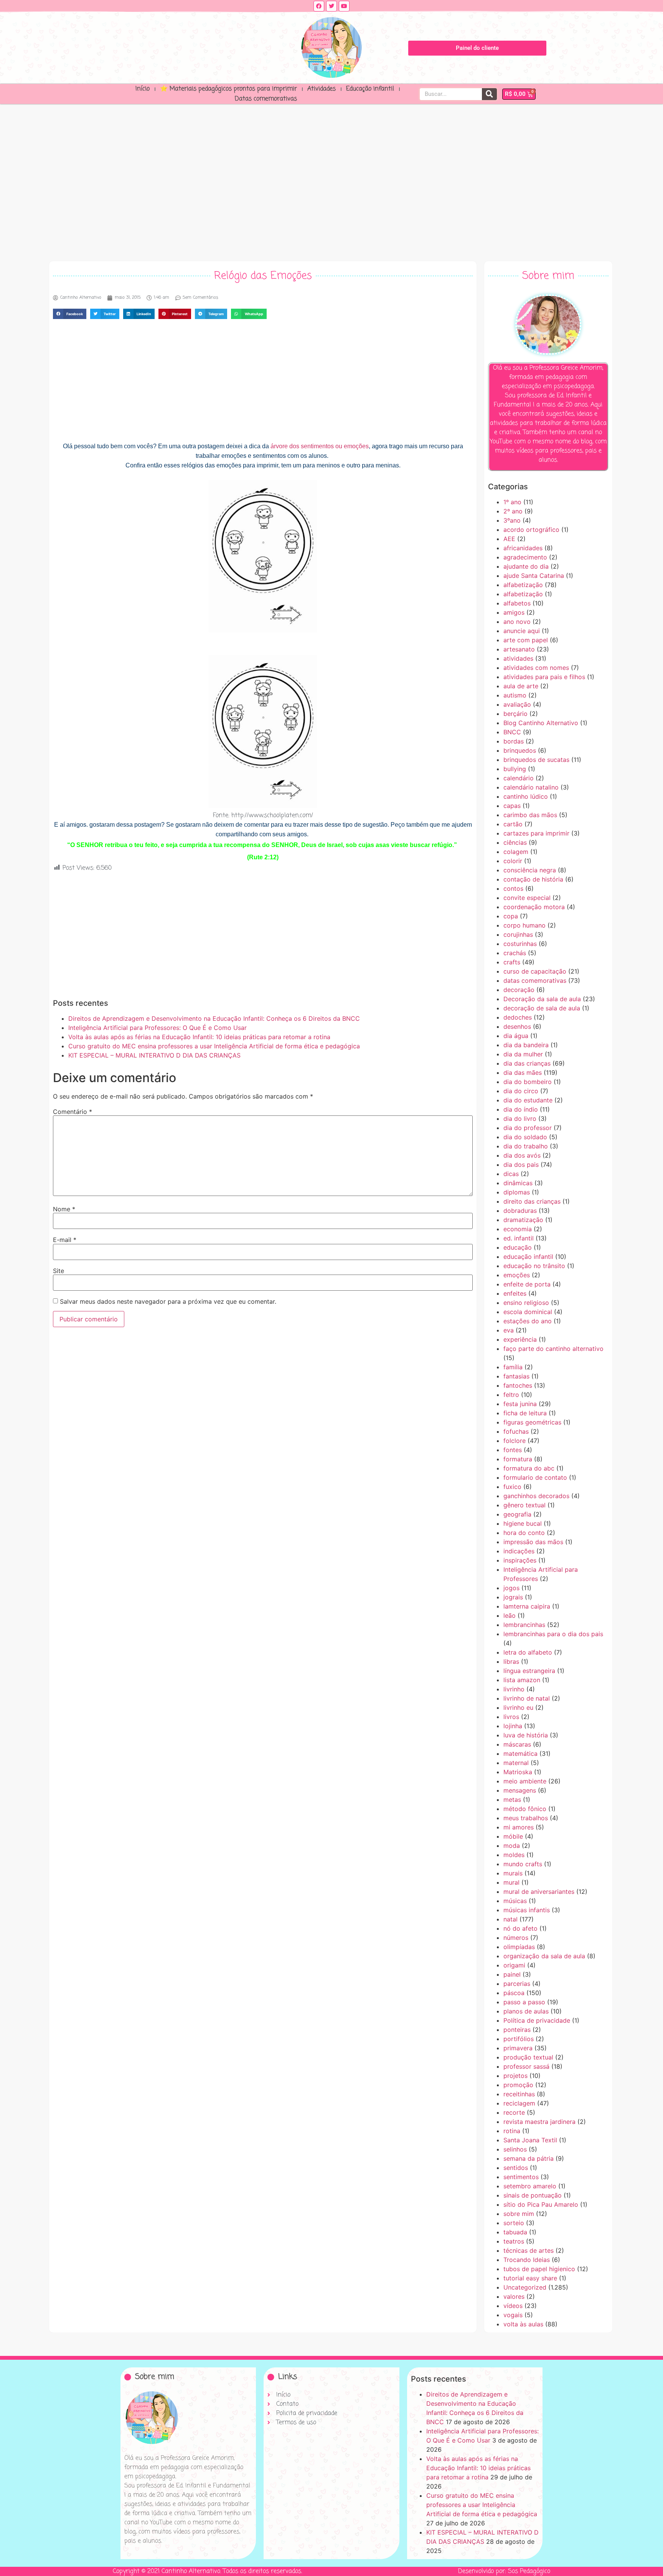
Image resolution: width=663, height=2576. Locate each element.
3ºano (512, 520)
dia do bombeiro (528, 1082)
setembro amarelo (530, 2186)
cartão (513, 824)
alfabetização (523, 585)
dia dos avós (522, 1155)
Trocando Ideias (527, 2260)
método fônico (525, 1809)
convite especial (527, 898)
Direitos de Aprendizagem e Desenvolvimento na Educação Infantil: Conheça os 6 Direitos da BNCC (214, 1018)
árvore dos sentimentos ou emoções (320, 446)
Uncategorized (525, 2287)
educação (518, 1247)
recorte (514, 2112)
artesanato (519, 649)
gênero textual (524, 1505)
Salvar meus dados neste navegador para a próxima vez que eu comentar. (168, 1301)
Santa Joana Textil (530, 2140)
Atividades (322, 89)
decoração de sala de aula (542, 1008)
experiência (520, 1339)
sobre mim (519, 2214)
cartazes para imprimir (536, 833)
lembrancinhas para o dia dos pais (553, 1634)
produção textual (528, 2057)
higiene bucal (523, 1523)
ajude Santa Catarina (534, 576)
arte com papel (526, 640)
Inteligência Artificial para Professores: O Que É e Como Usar (158, 1028)
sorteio (514, 2223)
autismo (515, 695)
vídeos (513, 2306)
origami (514, 1965)
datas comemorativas (535, 980)
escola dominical (528, 1312)
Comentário (73, 1112)
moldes (514, 1855)
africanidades (523, 548)
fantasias (516, 1376)
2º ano (513, 511)
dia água (516, 1036)
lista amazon (522, 1680)
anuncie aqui (522, 631)
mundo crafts (523, 1864)
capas (512, 806)
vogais (513, 2315)
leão (510, 1615)
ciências (515, 842)
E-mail (65, 1240)
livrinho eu (518, 1707)
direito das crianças (532, 1201)
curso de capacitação (535, 971)
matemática (520, 1754)
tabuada (515, 2232)
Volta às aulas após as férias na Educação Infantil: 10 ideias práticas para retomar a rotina (199, 1037)
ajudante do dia (526, 566)
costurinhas (520, 944)
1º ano (512, 502)
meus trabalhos (526, 1818)
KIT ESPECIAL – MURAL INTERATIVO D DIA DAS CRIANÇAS (154, 1055)
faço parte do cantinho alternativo (553, 1349)
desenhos (517, 1026)
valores (514, 2296)
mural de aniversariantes (539, 1892)
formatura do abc (529, 1468)
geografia (517, 1514)
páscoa (514, 1993)
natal (510, 1919)
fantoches (518, 1385)
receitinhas (519, 2094)
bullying (515, 769)
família (513, 1367)
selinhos (515, 2149)
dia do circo (521, 1091)
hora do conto (524, 1533)
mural (511, 1882)
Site (59, 1271)
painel (512, 1974)
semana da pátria (529, 2158)
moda (512, 1846)
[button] (70, 314)
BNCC (512, 732)
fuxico (512, 1487)
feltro (511, 1395)
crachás (515, 953)
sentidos (516, 2168)
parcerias (517, 1984)
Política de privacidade (537, 2020)
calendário (519, 778)
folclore (515, 1441)
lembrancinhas (524, 1625)
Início (143, 89)
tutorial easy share (530, 2278)
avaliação (517, 704)
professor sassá (526, 2066)
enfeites (515, 1293)
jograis (513, 1597)
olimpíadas (519, 1947)
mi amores (519, 1827)
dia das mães (523, 1073)
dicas (511, 1174)
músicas (515, 1901)
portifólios (519, 2039)
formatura (518, 1459)
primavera (518, 2048)
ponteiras (517, 2030)
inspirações (520, 1560)
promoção (518, 2085)
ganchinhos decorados (536, 1496)
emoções (517, 1275)
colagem (516, 852)
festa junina (520, 1404)
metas (512, 1800)
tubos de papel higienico (539, 2269)
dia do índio (521, 1109)
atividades (518, 658)
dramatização (523, 1220)
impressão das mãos (533, 1542)
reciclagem (519, 2103)
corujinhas (518, 934)
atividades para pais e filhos (544, 677)
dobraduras (520, 1211)
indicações (519, 1551)
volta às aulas (523, 2324)
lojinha (513, 1726)
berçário (515, 714)
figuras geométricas (532, 1422)
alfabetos (517, 603)
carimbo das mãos (530, 815)
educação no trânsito (534, 1266)
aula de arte (521, 686)
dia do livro (520, 1119)
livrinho (514, 1689)
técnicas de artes (529, 2250)
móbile (513, 1836)
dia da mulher (523, 1054)
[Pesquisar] (489, 94)
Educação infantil (370, 89)
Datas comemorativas (266, 99)
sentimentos (521, 2177)
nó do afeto (520, 1928)
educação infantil (528, 1257)
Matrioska (518, 1772)
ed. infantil (519, 1238)
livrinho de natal (527, 1698)
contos (513, 888)
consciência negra (530, 870)
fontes (513, 1450)
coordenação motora (534, 907)
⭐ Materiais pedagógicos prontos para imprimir (228, 89)
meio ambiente (525, 1781)
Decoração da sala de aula (542, 999)
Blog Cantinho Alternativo (541, 723)
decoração (519, 990)
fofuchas (516, 1431)
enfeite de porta (527, 1284)
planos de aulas (526, 2011)
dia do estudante (528, 1100)
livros (511, 1717)
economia (518, 1229)
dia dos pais (521, 1165)
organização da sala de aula (544, 1956)
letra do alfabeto (528, 1652)
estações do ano (528, 1321)
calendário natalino (531, 787)
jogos (511, 1588)
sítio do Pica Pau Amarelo (541, 2204)
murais (513, 1873)
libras (511, 1661)
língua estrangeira (529, 1671)
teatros (514, 2241)
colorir (513, 861)
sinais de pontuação (533, 2195)
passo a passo (524, 2002)
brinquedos (520, 750)
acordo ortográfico (531, 530)
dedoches (518, 1017)
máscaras (517, 1744)
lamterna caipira (527, 1606)
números (516, 1938)
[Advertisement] (331, 181)
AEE (509, 539)
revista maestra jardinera (539, 2122)
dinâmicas (518, 1183)
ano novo (517, 622)
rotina (512, 2131)
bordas (514, 741)
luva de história (526, 1735)
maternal (516, 1763)
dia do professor (528, 1128)
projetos (515, 2076)
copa (511, 916)
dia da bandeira (526, 1045)
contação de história (533, 879)
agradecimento (525, 557)
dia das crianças (527, 1063)
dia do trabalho (526, 1146)
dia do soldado (525, 1137)
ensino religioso (526, 1303)
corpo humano (524, 925)
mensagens (520, 1790)
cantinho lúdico (526, 796)
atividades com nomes (536, 668)
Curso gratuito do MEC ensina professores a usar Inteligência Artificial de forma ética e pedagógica (214, 1046)
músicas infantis (527, 1910)
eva (509, 1330)
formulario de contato (535, 1477)
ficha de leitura (525, 1413)
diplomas (517, 1192)
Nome (64, 1209)
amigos (514, 612)
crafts (512, 962)
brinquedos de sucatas (536, 760)
